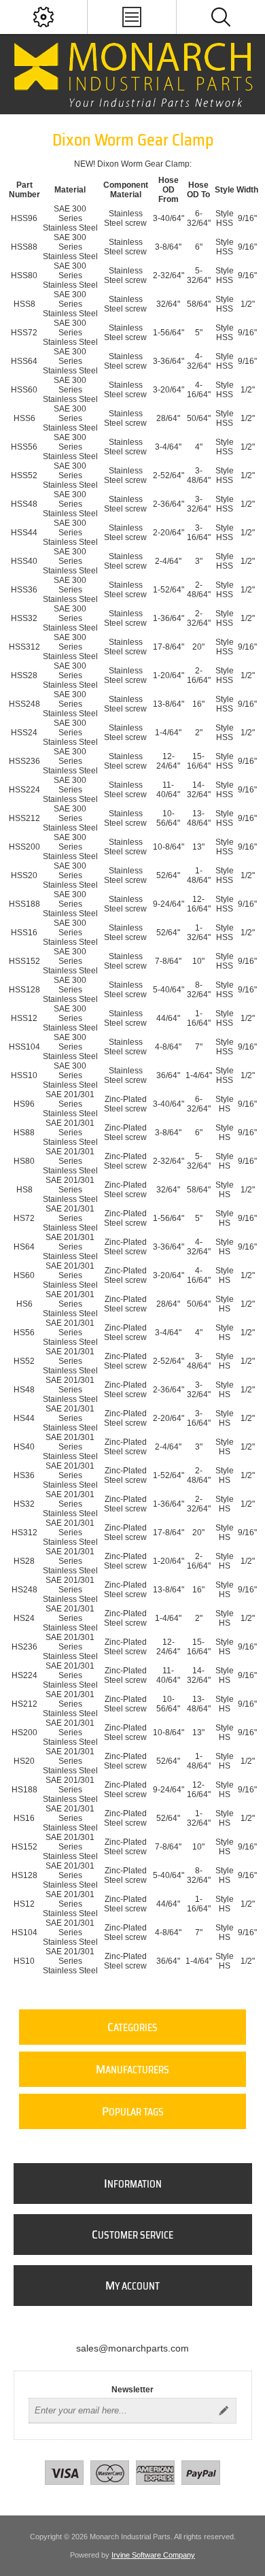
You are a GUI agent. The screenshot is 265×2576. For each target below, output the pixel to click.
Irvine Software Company (153, 2555)
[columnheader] (24, 190)
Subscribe (224, 2411)
